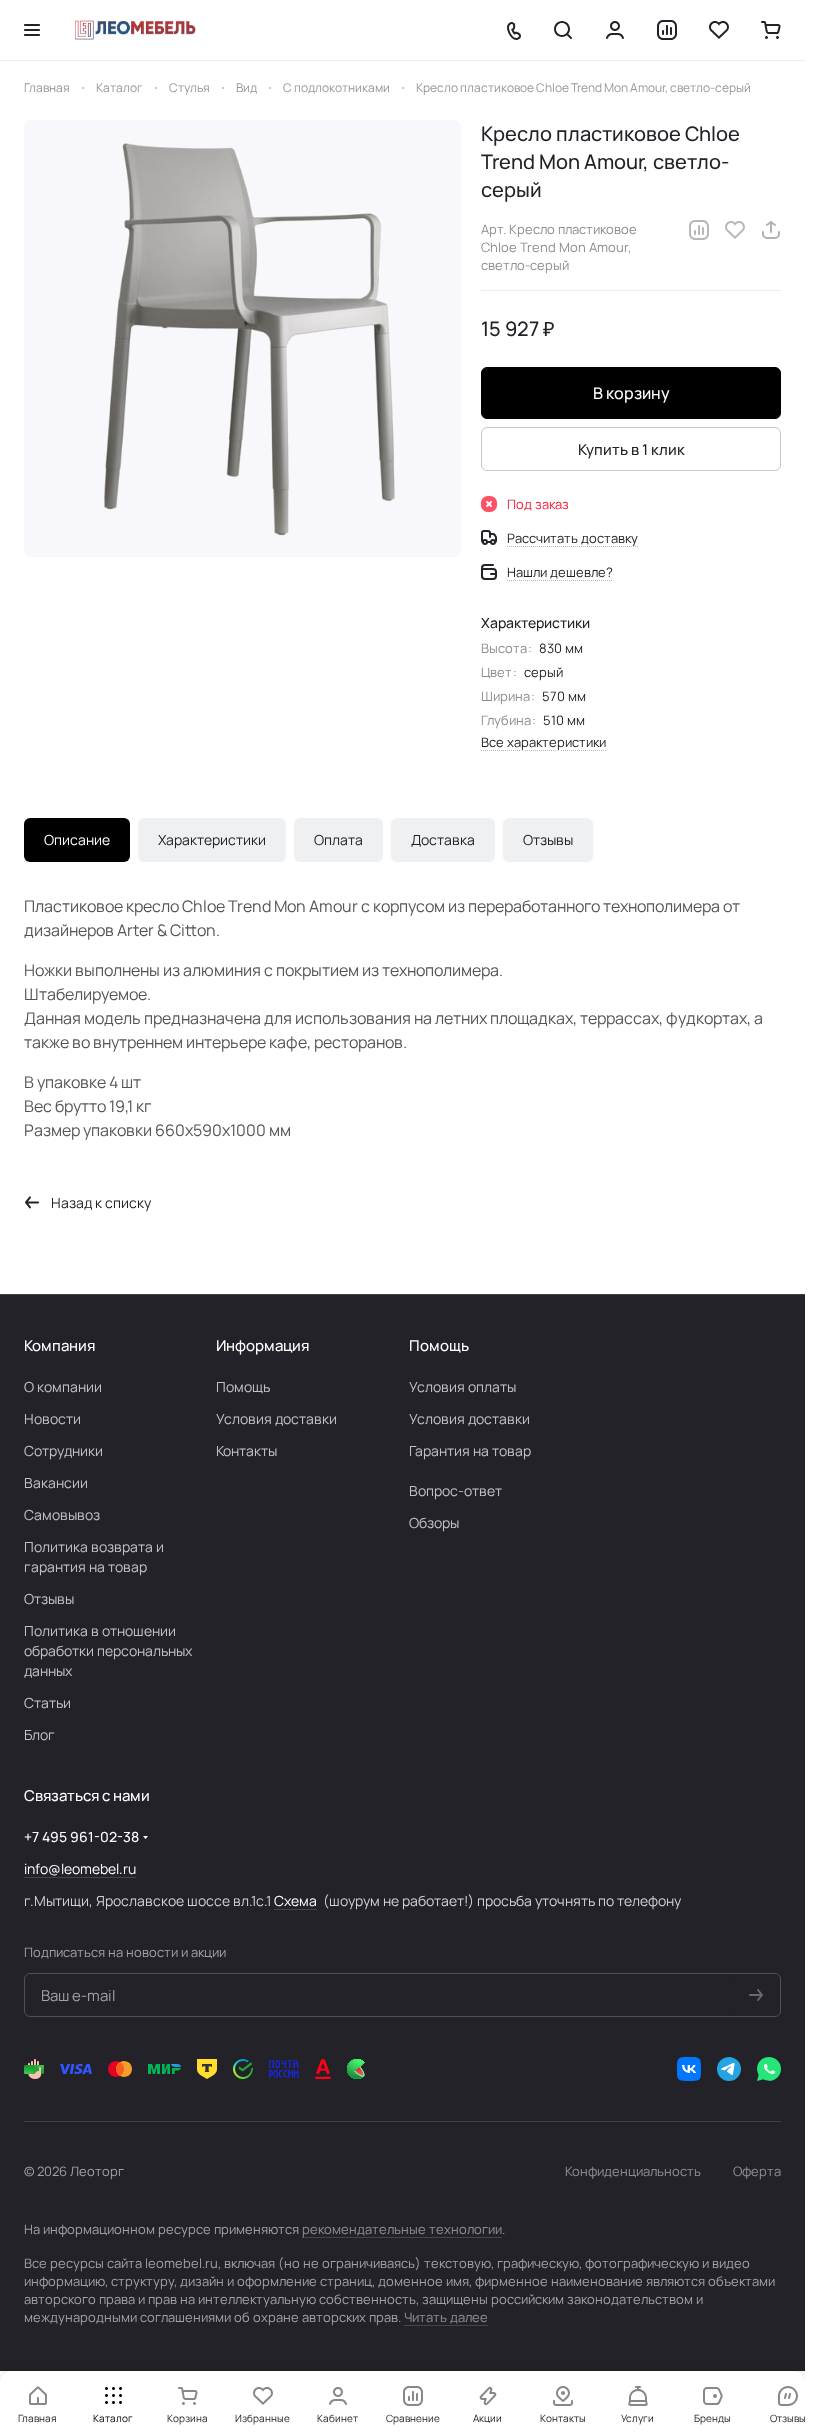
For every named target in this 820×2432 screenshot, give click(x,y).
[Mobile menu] (32, 30)
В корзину (631, 393)
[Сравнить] (699, 230)
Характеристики (212, 839)
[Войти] (615, 30)
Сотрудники (63, 1450)
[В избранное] (735, 230)
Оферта (757, 2171)
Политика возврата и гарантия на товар (94, 1556)
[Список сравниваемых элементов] (667, 30)
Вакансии (56, 1482)
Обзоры (434, 1522)
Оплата (338, 839)
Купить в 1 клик (631, 449)
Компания (59, 1345)
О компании (63, 1386)
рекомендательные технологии (402, 2229)
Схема (295, 1900)
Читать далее (446, 2317)
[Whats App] (769, 2069)
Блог (39, 1734)
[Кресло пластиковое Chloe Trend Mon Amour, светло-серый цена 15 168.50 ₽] (242, 338)
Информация (262, 1345)
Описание (77, 839)
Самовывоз (62, 1514)
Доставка (443, 839)
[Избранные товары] (719, 30)
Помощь (243, 1386)
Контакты (246, 1450)
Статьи (47, 1702)
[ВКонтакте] (689, 2069)
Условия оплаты (462, 1386)
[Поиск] (563, 30)
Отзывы (548, 839)
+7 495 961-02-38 (81, 1836)
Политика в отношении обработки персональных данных (108, 1650)
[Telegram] (729, 2069)
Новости (52, 1418)
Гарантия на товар (470, 1450)
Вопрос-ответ (455, 1490)
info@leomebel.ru (80, 1868)
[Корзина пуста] (771, 30)
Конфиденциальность (633, 2171)
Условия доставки (276, 1418)
